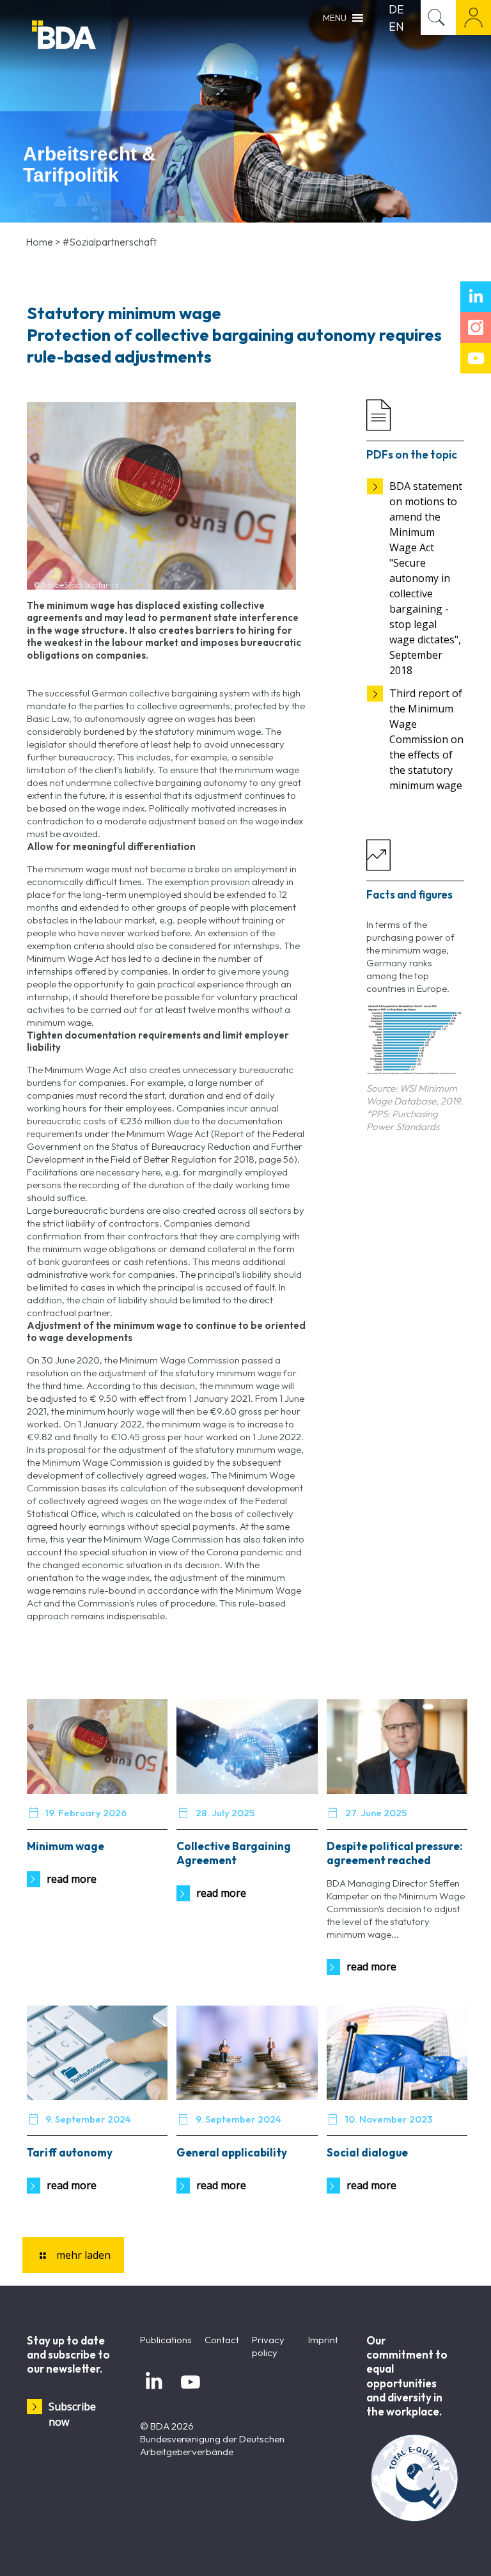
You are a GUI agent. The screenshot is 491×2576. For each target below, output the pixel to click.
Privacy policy (268, 2346)
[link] (415, 1040)
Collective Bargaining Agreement (234, 1853)
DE (396, 9)
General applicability (232, 2152)
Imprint (323, 2340)
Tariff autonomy (70, 2152)
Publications (166, 2340)
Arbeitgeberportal (473, 18)
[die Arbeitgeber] (96, 37)
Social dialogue (367, 2152)
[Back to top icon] (430, 2550)
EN (396, 27)
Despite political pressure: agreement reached (395, 1853)
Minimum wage (66, 1846)
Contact (222, 2340)
